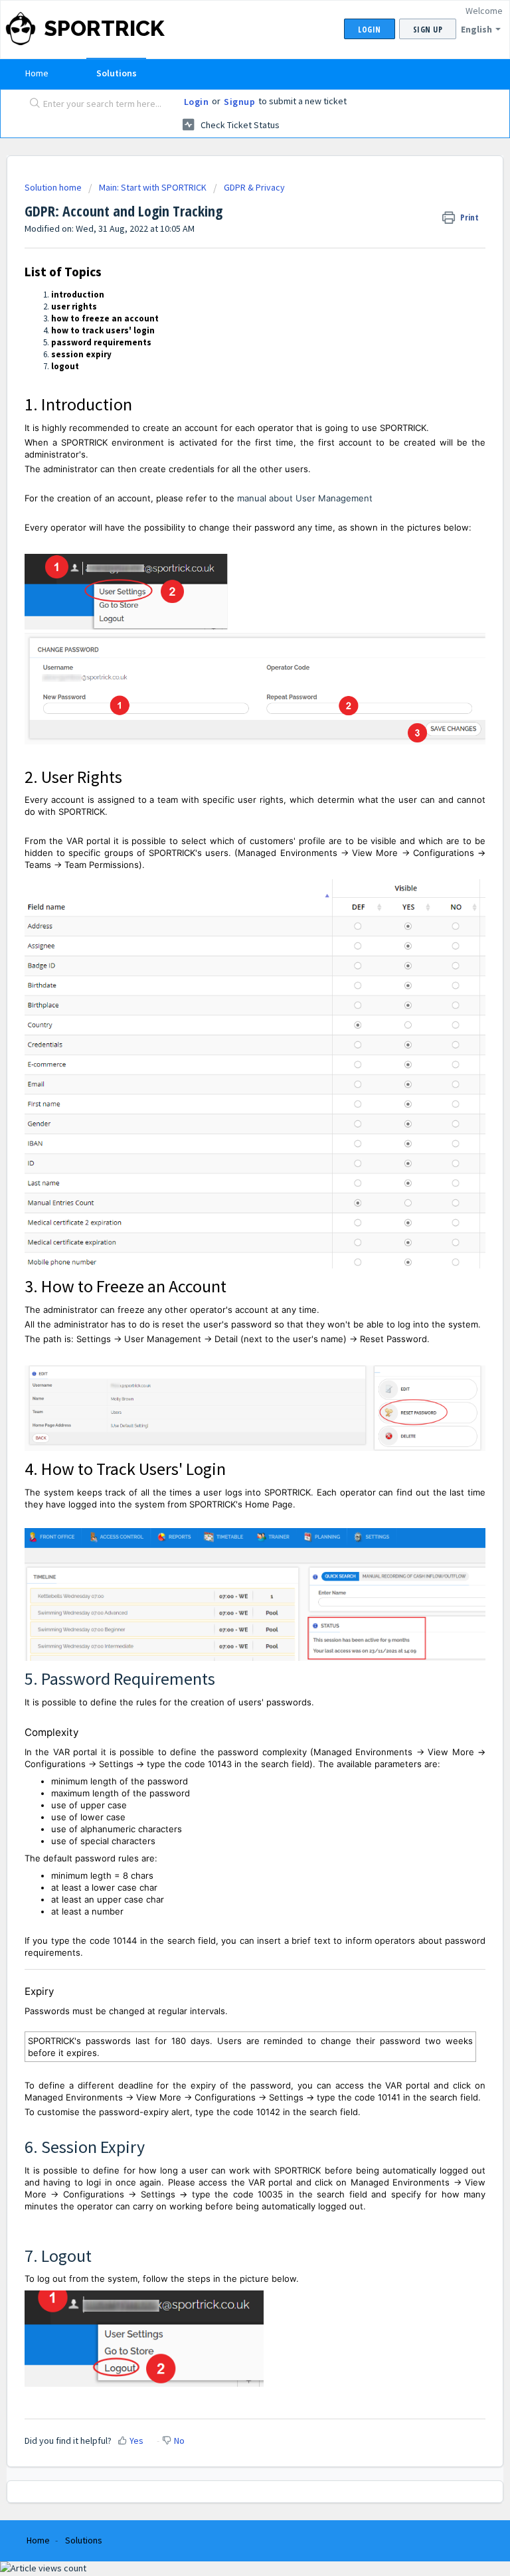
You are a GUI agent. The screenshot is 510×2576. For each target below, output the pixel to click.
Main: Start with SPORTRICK (153, 187)
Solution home (54, 187)
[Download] (230, 1316)
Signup (239, 102)
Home (37, 73)
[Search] (32, 104)
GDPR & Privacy (254, 187)
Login (197, 102)
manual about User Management (305, 498)
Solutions (117, 73)
